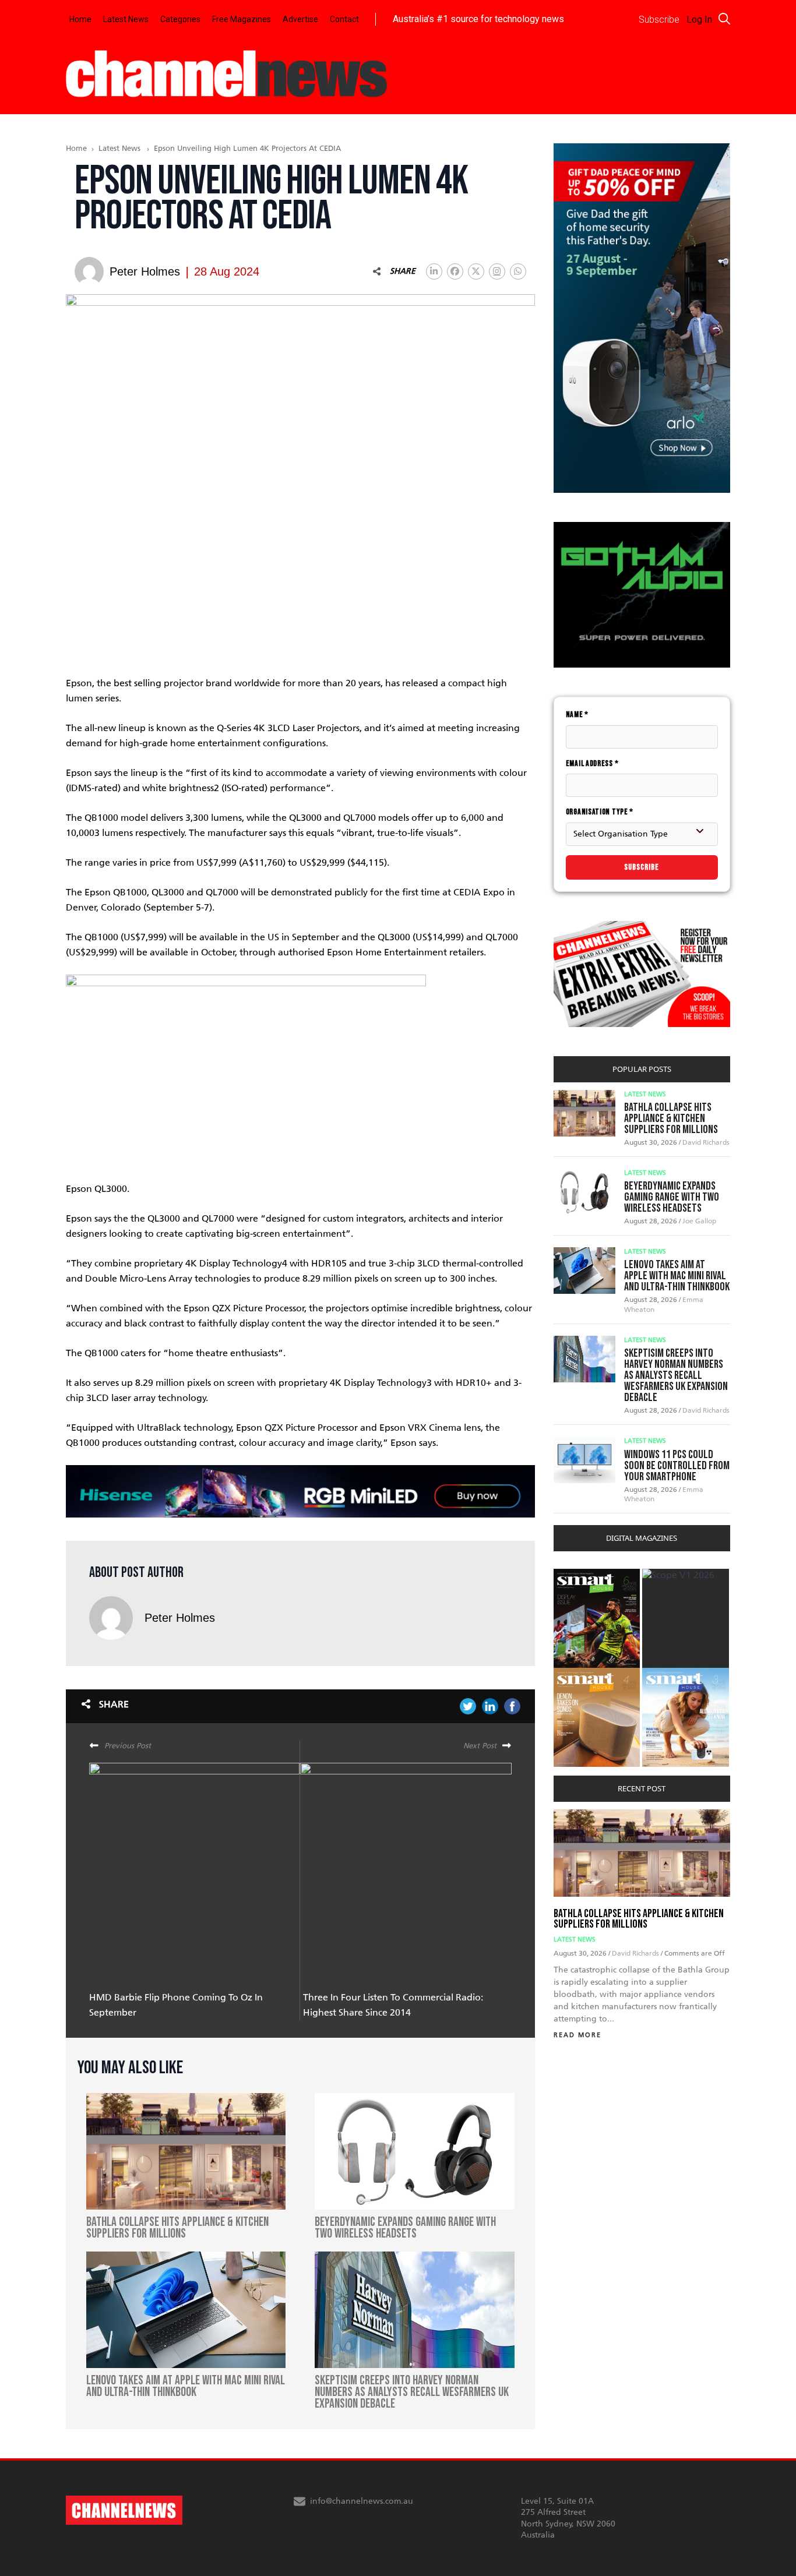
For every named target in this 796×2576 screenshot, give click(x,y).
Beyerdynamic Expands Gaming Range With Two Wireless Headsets (672, 1197)
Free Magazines (242, 19)
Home (80, 19)
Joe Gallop (699, 1221)
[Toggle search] (724, 19)
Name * (577, 714)
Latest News (126, 19)
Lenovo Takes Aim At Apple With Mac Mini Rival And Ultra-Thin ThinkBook (677, 1276)
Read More (577, 2035)
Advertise (300, 19)
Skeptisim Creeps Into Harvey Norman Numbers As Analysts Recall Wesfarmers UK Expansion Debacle (676, 1375)
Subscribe (642, 867)
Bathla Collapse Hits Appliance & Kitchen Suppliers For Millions (671, 1118)
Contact (344, 19)
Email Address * (592, 763)
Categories (180, 19)
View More (577, 1575)
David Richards (706, 1142)
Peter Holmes (180, 1618)
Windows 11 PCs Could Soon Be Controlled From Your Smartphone (677, 1466)
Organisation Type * (600, 812)
